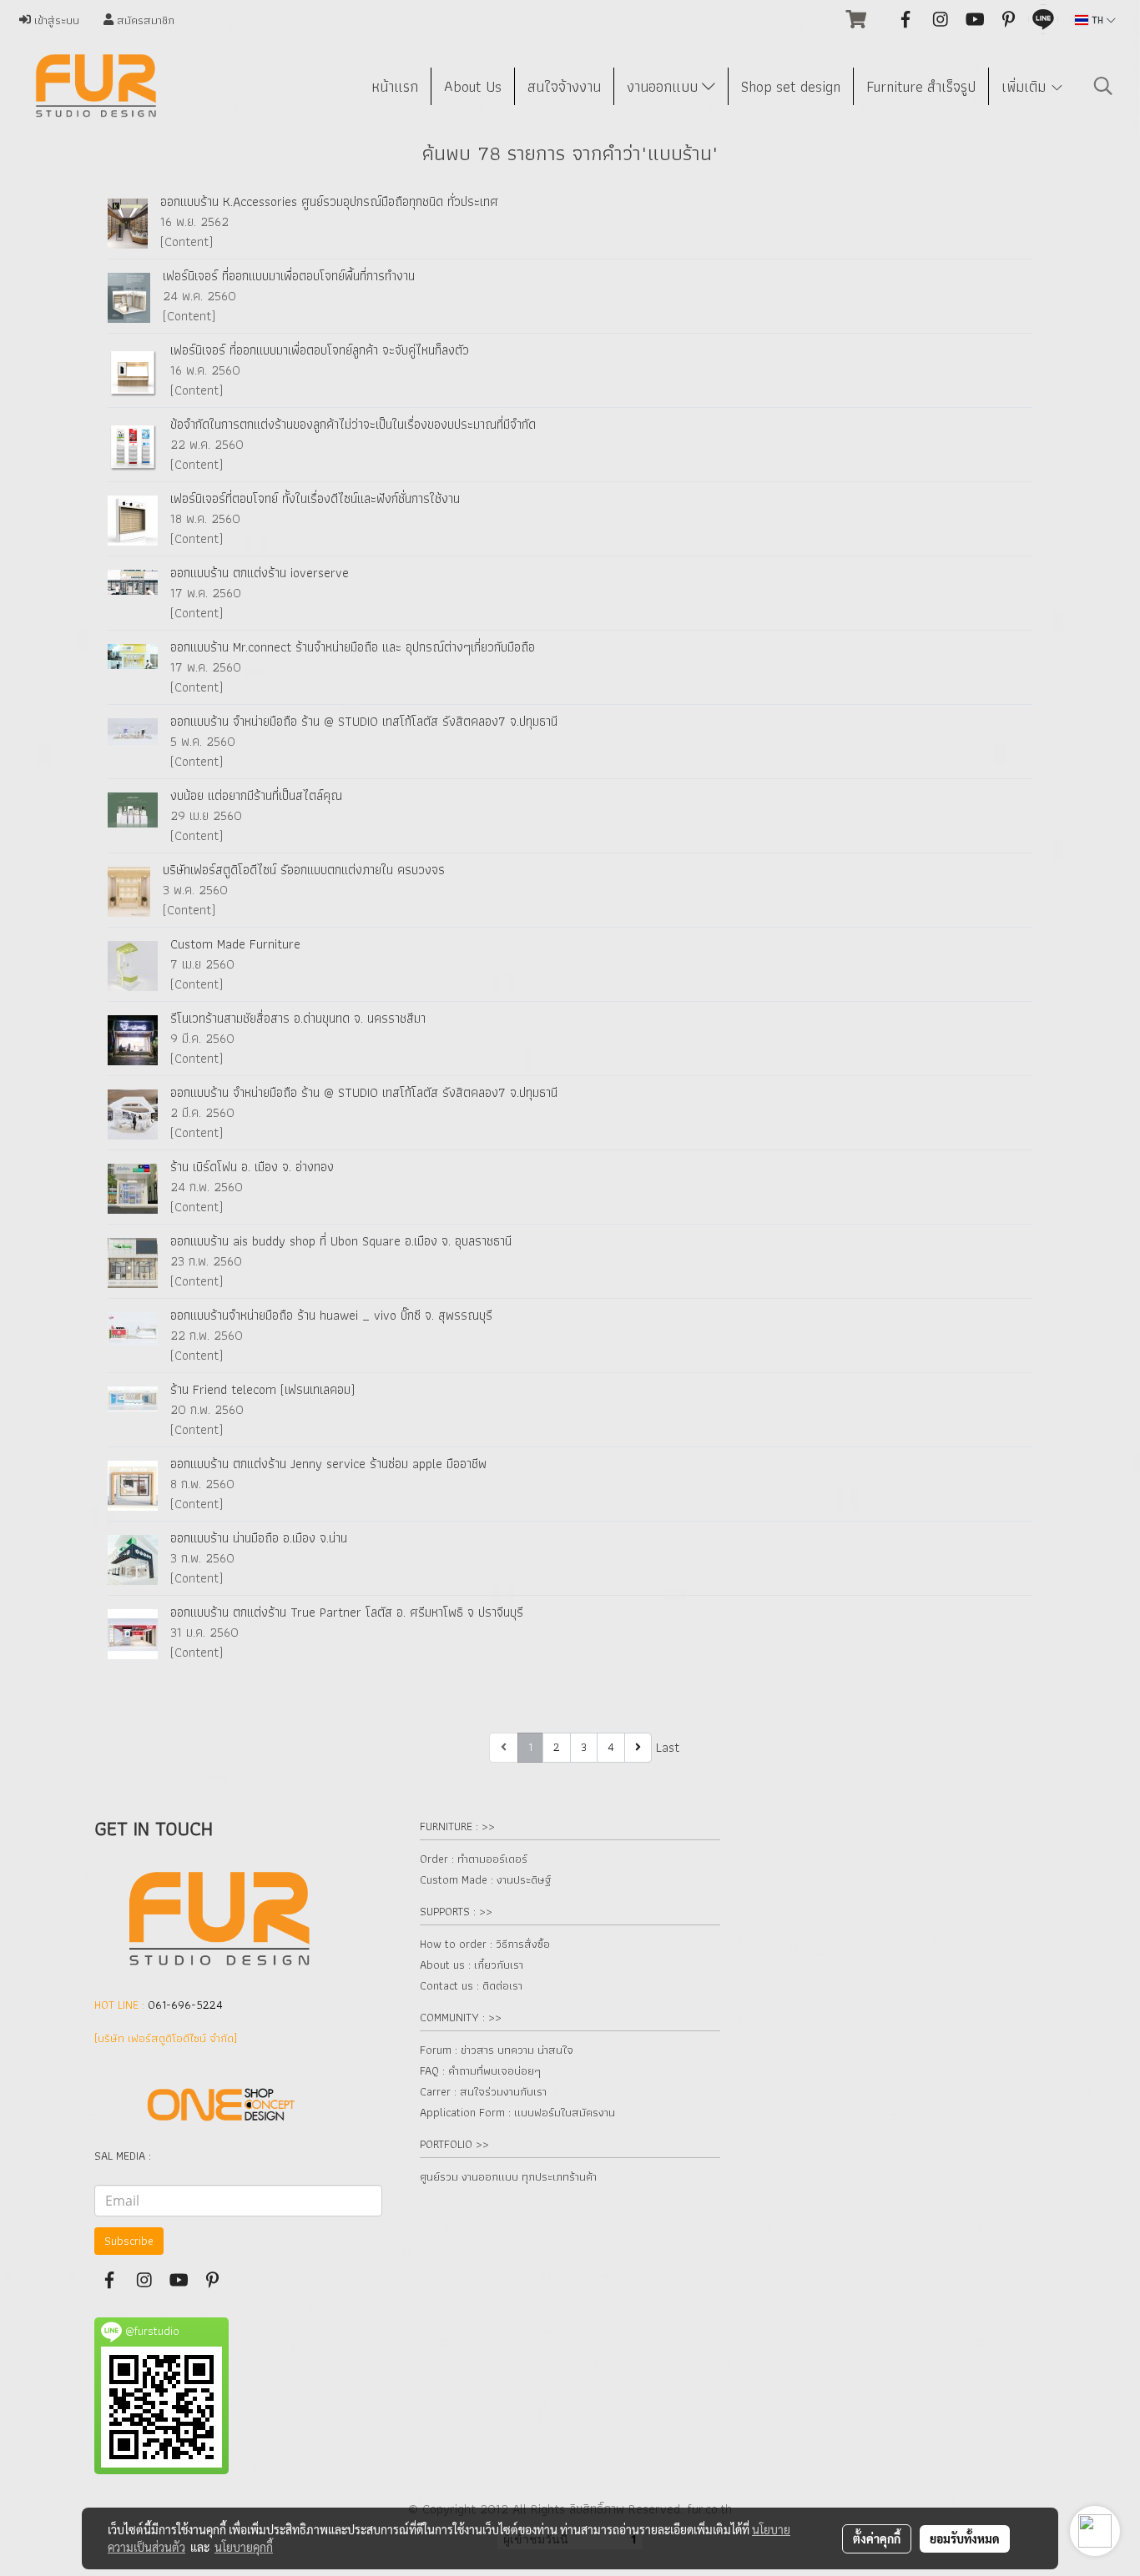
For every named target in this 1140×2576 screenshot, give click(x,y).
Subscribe (129, 2241)
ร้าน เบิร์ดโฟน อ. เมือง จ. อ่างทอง (252, 1167)
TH (1097, 20)
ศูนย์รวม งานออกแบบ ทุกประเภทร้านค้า (508, 2176)
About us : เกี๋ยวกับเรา (472, 1965)
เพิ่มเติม (1026, 86)
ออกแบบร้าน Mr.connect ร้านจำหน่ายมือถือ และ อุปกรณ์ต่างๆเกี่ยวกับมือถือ (353, 647)
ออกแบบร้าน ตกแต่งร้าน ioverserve (260, 573)
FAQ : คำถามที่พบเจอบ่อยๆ (480, 2070)
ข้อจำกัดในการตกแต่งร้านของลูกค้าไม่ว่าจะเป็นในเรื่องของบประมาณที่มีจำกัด (353, 424)
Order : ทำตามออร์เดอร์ (474, 1859)
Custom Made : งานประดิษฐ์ (485, 1879)
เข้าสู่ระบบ (55, 20)
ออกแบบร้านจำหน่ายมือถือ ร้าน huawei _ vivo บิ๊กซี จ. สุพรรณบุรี (331, 1315)
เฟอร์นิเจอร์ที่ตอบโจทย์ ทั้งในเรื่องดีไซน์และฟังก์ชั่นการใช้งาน (315, 498)
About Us (473, 86)
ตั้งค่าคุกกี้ (877, 2538)
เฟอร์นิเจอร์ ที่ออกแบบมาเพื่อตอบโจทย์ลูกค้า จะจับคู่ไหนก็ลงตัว (320, 350)
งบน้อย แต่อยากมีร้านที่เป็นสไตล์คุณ (256, 795)
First (473, 1747)
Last (668, 1747)
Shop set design (791, 86)
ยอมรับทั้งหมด (965, 2538)
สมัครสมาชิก (144, 20)
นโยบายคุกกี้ (244, 2547)
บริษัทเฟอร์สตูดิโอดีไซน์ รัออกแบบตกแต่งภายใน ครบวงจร (304, 870)
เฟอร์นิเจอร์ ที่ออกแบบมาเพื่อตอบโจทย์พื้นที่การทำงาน (289, 276)
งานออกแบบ (664, 86)
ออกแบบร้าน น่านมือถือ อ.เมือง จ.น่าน (259, 1538)
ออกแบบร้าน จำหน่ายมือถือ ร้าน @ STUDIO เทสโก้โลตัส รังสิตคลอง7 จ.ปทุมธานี (364, 721)
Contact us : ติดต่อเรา (471, 1985)
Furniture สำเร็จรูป (921, 86)
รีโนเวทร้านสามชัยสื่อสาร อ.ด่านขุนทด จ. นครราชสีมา (298, 1018)
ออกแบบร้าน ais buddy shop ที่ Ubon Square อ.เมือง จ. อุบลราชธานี (341, 1241)
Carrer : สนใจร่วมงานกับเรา (483, 2091)
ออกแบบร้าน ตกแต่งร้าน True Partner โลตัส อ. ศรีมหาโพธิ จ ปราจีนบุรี (347, 1612)
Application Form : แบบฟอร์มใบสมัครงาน (517, 2112)
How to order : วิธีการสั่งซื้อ (485, 1944)
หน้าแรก (395, 86)
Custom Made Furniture (235, 944)
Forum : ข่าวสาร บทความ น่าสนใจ (497, 2050)
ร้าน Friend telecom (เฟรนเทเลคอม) (262, 1389)
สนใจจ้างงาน (564, 86)
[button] (1103, 86)
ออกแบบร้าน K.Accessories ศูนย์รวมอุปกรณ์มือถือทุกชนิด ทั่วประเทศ (329, 201)
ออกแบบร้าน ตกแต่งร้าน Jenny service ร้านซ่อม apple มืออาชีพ (328, 1464)
